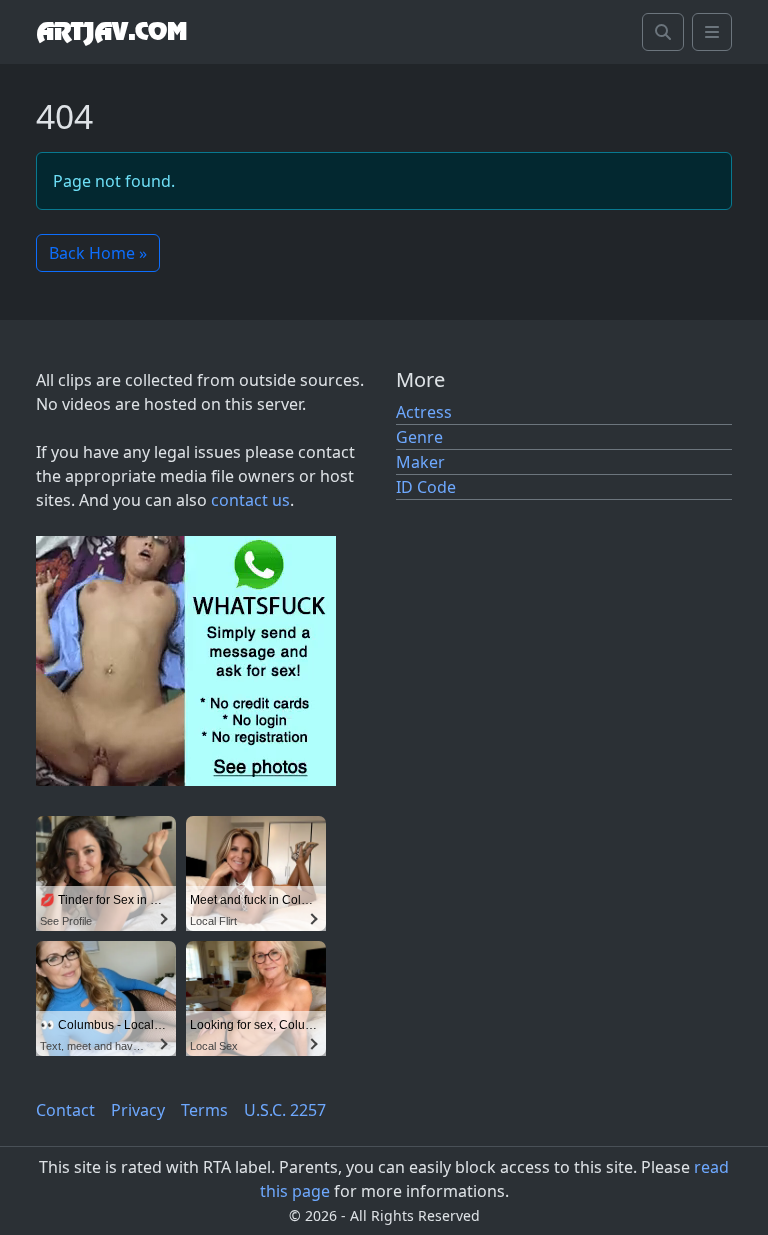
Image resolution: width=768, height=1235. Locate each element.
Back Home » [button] (98, 253)
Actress (424, 412)
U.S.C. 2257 (285, 1110)
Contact (65, 1110)
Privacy (138, 1110)
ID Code (426, 487)
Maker (420, 462)
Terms (204, 1110)
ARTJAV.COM (111, 32)
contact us (250, 500)
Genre (419, 437)
